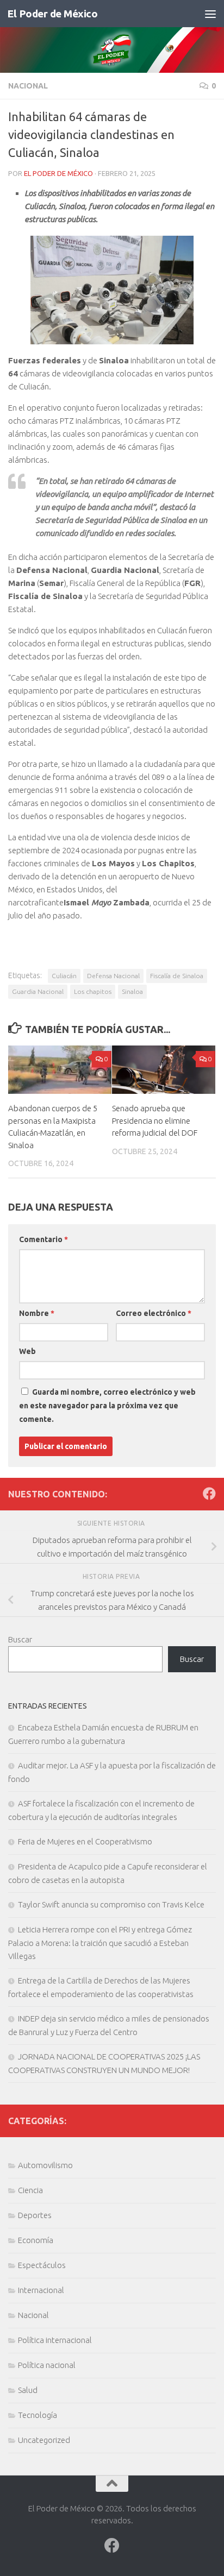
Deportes (35, 2215)
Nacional (28, 86)
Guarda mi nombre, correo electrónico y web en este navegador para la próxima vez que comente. (107, 1406)
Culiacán (64, 976)
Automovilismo (45, 2165)
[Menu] (210, 14)
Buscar (20, 1639)
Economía (36, 2240)
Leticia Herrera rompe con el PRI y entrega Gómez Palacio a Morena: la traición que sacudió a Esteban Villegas (100, 1943)
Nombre (37, 1313)
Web (27, 1351)
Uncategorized (44, 2440)
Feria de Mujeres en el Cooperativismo (85, 1841)
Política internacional (55, 2340)
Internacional (41, 2290)
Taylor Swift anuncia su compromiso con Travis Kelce (111, 1904)
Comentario (43, 1239)
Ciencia (30, 2190)
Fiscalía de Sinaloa (177, 976)
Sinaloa (132, 991)
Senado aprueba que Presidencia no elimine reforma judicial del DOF (155, 1120)
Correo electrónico (154, 1313)
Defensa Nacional (113, 976)
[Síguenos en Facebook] (209, 1494)
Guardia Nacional (38, 991)
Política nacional (47, 2365)
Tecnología (38, 2415)
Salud (28, 2390)
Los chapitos (93, 991)
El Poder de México (52, 14)
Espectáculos (42, 2265)
